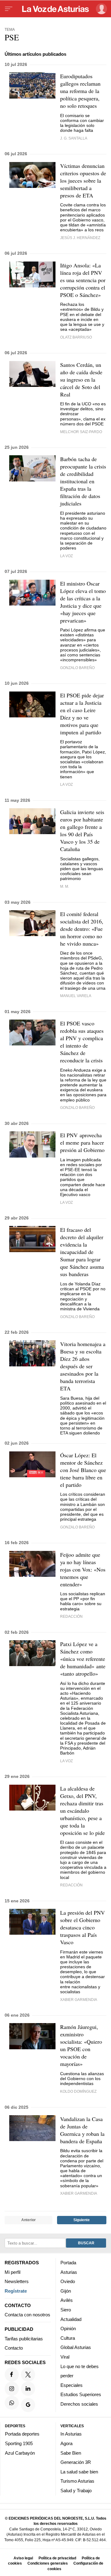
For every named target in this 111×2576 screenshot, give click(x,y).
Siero (66, 2310)
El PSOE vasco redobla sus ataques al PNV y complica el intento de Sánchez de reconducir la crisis (82, 1042)
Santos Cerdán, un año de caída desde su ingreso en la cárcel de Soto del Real (81, 379)
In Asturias (71, 2434)
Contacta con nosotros (27, 2315)
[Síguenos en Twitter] (28, 2374)
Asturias (69, 2272)
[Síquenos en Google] (28, 2405)
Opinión (68, 2329)
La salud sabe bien (79, 2471)
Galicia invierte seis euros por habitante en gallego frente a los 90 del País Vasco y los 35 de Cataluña (82, 830)
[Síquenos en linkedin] (28, 2388)
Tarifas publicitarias (24, 2338)
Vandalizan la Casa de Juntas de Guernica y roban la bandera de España (82, 2130)
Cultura (68, 2338)
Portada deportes (22, 2434)
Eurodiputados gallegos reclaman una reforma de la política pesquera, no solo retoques (80, 91)
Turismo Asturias (77, 2481)
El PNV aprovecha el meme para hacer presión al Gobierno (82, 1142)
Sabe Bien (71, 2453)
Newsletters (17, 2281)
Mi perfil (12, 2272)
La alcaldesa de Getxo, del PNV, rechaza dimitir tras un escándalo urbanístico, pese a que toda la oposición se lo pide (82, 1811)
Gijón (66, 2291)
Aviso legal (23, 2558)
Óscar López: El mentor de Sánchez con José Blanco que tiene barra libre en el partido (83, 1470)
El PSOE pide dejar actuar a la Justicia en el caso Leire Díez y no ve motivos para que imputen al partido (82, 714)
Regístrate (16, 2291)
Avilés (67, 2300)
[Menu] (9, 9)
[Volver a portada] (55, 9)
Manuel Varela (76, 996)
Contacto (14, 2348)
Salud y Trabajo (76, 2491)
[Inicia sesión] (100, 9)
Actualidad (71, 2319)
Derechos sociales (79, 2404)
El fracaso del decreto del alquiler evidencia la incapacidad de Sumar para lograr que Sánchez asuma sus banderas (82, 1252)
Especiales (72, 2385)
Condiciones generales (48, 2563)
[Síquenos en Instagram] (12, 2388)
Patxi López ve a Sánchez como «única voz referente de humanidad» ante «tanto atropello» (83, 1659)
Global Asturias (76, 2347)
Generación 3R (76, 2462)
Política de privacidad (57, 2558)
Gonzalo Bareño (77, 668)
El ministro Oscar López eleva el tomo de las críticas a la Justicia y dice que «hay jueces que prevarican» (83, 602)
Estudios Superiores (81, 2394)
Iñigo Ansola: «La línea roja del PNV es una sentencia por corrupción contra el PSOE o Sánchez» (83, 280)
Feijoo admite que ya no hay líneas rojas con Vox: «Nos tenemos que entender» (83, 1569)
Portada (68, 2263)
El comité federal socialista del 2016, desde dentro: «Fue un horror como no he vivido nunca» (82, 929)
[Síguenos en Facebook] (12, 2374)
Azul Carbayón (20, 2453)
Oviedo (68, 2281)
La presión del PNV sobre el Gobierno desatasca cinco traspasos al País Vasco (82, 1927)
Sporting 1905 (19, 2443)
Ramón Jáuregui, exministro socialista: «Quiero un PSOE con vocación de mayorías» (81, 2045)
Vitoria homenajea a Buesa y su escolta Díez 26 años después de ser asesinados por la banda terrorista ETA (83, 1366)
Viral (65, 2357)
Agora (66, 2443)
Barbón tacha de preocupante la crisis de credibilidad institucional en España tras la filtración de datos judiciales (83, 481)
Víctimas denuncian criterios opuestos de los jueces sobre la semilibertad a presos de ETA (83, 181)
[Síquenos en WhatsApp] (12, 2403)
